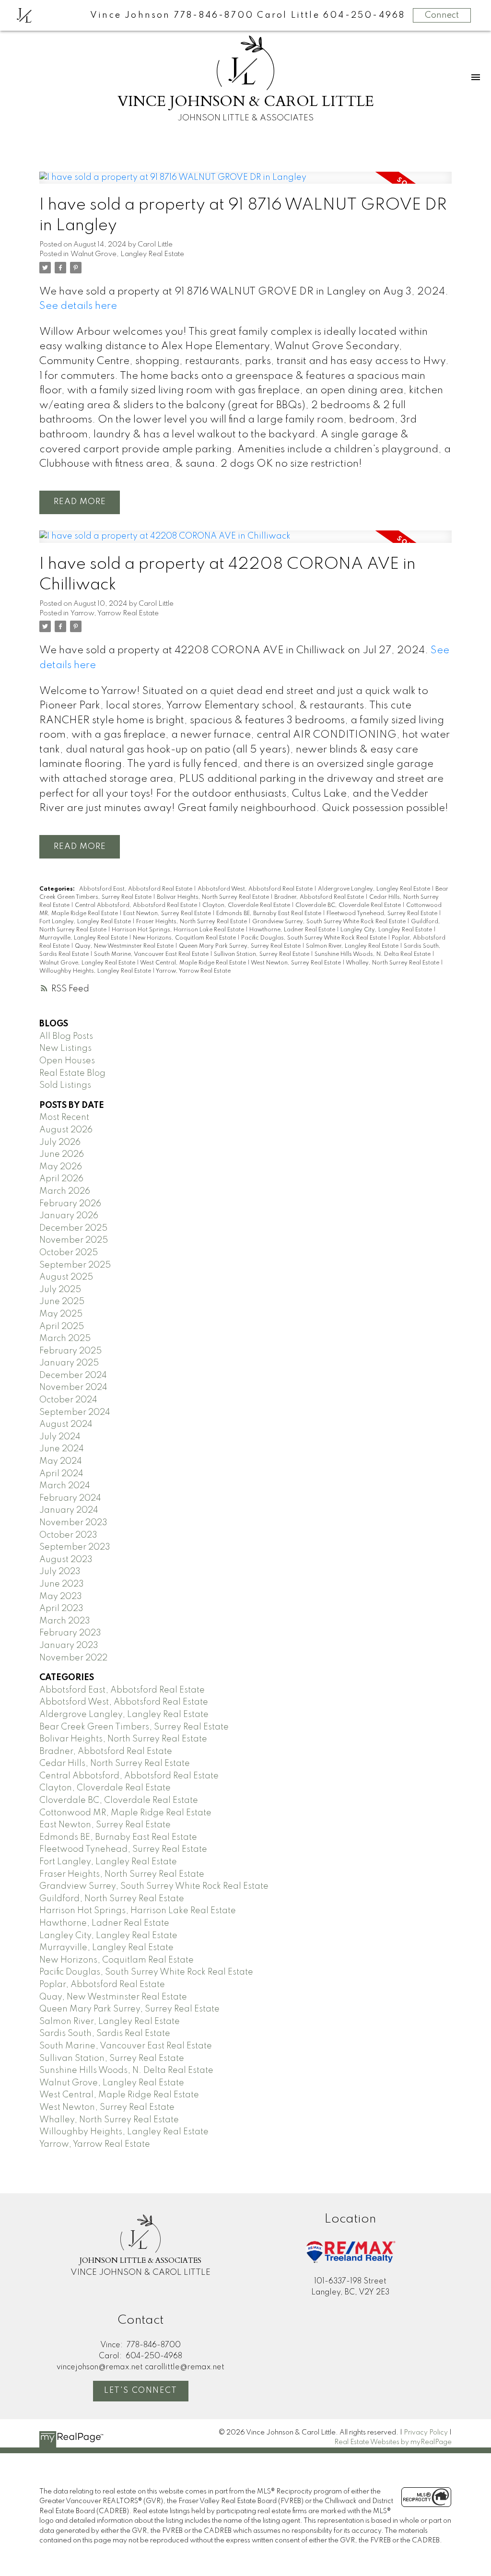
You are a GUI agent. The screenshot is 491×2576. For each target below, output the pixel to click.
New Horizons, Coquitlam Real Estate (185, 938)
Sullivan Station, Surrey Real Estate (262, 954)
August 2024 (66, 1424)
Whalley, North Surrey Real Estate (393, 963)
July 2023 (60, 1572)
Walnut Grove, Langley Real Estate (127, 254)
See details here (78, 306)
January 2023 (69, 1646)
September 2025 (75, 1265)
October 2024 (68, 1400)
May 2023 (61, 1597)
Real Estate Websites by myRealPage (393, 2442)
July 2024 (60, 1437)
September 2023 (75, 1547)
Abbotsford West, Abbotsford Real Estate (256, 889)
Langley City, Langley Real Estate (387, 930)
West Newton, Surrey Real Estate (297, 963)
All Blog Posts (66, 1036)
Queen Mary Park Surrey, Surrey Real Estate (240, 946)
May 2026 (61, 1167)
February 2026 (70, 1204)
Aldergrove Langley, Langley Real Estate (375, 889)
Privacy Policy (426, 2433)
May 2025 (61, 1314)
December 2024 (73, 1376)
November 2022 (73, 1658)
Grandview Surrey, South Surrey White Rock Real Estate (330, 922)
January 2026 (69, 1216)
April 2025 (62, 1327)
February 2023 (70, 1633)
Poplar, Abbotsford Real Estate (102, 1985)
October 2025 (69, 1253)
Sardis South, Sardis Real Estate (105, 2034)
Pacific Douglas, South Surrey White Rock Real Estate (315, 938)
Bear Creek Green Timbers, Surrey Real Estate (134, 1727)
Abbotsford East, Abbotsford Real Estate (136, 889)
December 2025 (73, 1228)
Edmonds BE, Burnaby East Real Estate (269, 914)
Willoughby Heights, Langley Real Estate (96, 971)
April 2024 (61, 1474)
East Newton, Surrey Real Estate (168, 914)
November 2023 (73, 1523)
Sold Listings (65, 1085)
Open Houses (67, 1061)
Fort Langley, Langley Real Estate (86, 922)
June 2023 (62, 1584)
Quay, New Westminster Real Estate (125, 946)
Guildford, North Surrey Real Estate (112, 1899)
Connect (442, 15)
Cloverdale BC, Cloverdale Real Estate (349, 906)
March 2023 (65, 1621)
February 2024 (70, 1498)
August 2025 (66, 1277)
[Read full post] (245, 184)
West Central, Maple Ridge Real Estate (194, 963)
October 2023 (68, 1535)
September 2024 (75, 1412)
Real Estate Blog (72, 1073)
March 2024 (65, 1486)
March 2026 (65, 1191)
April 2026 (61, 1179)
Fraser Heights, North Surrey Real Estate (192, 922)
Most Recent (64, 1117)
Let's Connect (141, 2391)
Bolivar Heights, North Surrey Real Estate (214, 897)
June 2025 (62, 1302)
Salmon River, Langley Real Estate (353, 946)
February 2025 (70, 1351)
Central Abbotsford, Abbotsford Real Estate (137, 906)
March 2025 (65, 1339)
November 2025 (74, 1240)
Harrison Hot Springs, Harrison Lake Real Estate (179, 930)
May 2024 (61, 1461)
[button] (141, 2391)
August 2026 (66, 1130)
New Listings (65, 1048)
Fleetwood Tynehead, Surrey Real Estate (383, 914)
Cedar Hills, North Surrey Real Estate (115, 1764)
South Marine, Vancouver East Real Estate (152, 954)
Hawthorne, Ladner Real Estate (293, 930)
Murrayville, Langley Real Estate (84, 938)
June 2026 (62, 1154)
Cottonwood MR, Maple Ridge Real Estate (125, 1813)
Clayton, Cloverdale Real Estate (247, 906)
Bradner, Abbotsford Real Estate (320, 897)
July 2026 (60, 1142)
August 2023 (66, 1560)
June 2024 (62, 1449)
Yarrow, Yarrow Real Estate (115, 613)
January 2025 (69, 1363)
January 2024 (69, 1510)
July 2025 (60, 1290)
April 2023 (61, 1609)
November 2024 (73, 1388)
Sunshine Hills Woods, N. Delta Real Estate (373, 954)
